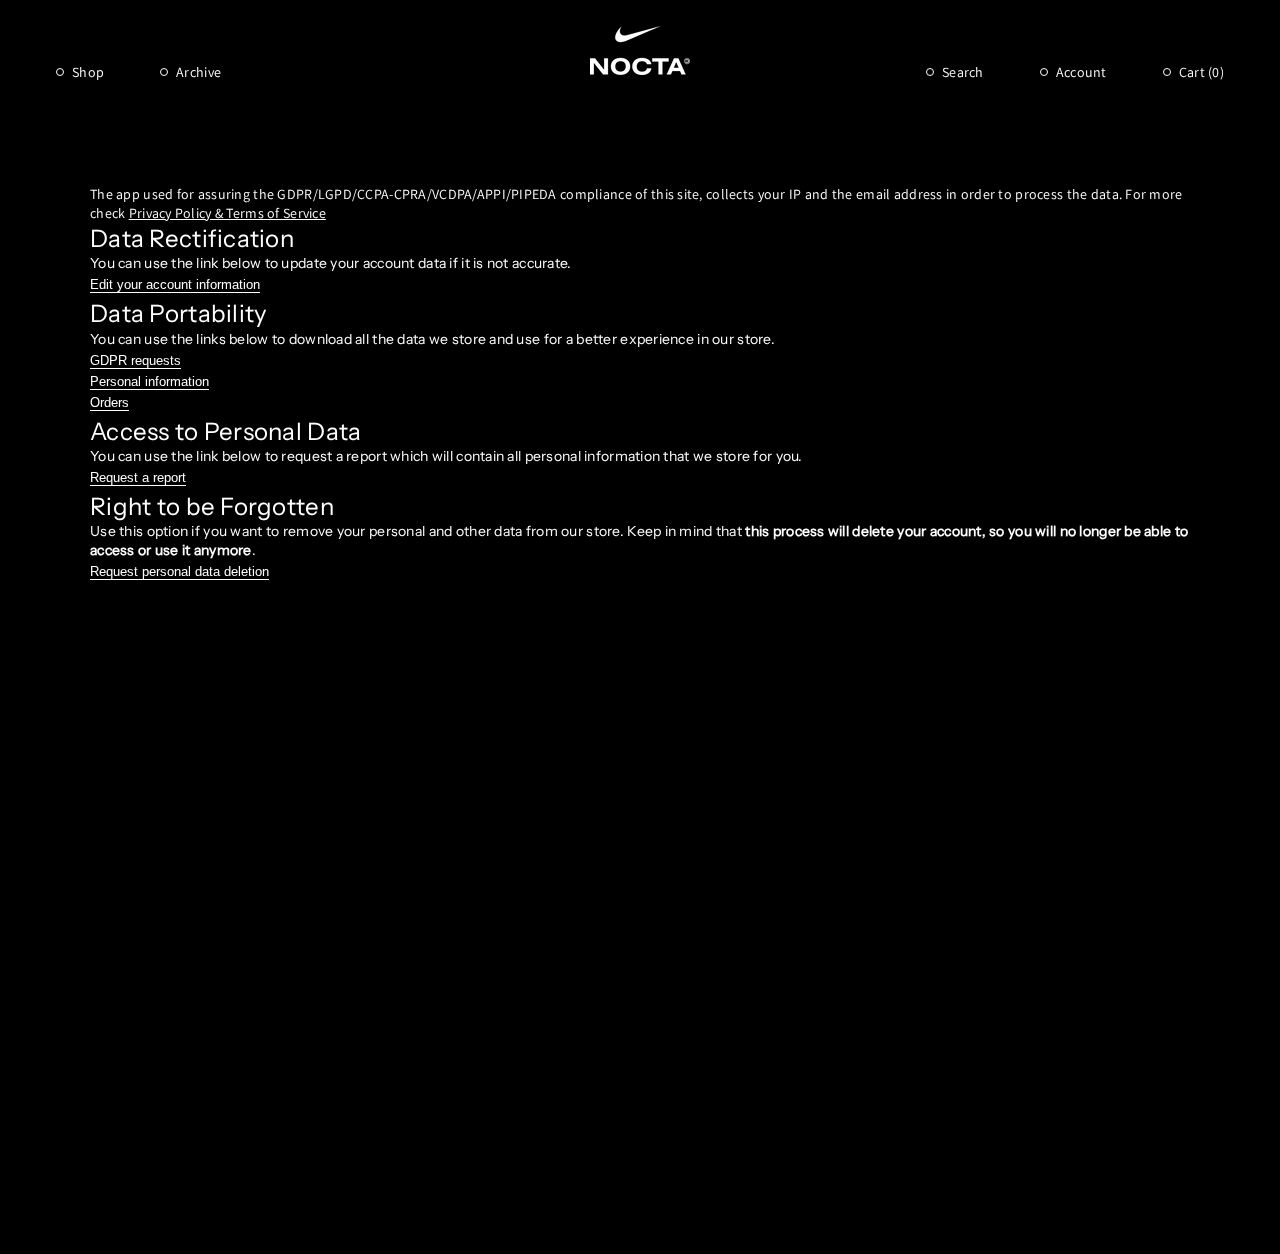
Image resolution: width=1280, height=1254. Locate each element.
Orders (109, 402)
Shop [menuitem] (88, 72)
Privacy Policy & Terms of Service (227, 213)
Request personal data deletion (179, 571)
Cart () (1201, 72)
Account (1081, 72)
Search (963, 72)
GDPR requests (135, 360)
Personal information (149, 381)
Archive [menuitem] (198, 72)
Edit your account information (175, 284)
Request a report (138, 477)
